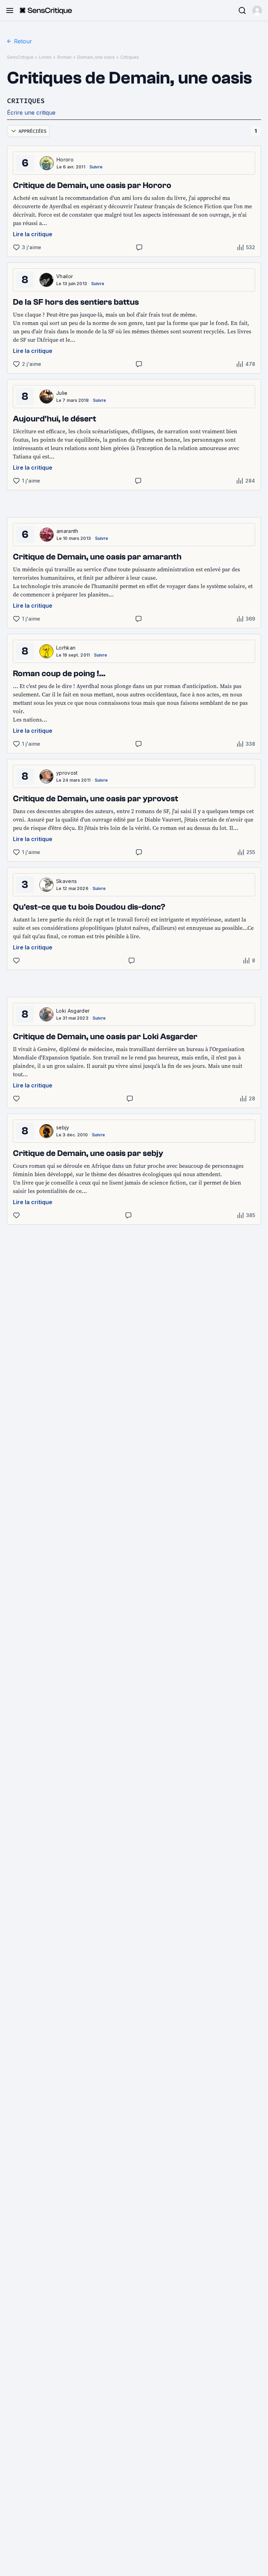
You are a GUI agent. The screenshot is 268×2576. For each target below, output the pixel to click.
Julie (62, 393)
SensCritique (20, 57)
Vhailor (65, 276)
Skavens (66, 881)
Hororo (65, 160)
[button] (257, 10)
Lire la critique (33, 234)
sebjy (63, 1127)
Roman (64, 57)
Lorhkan (66, 648)
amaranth (68, 531)
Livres (45, 57)
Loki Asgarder (73, 1011)
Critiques (130, 57)
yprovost (67, 773)
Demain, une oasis (96, 57)
